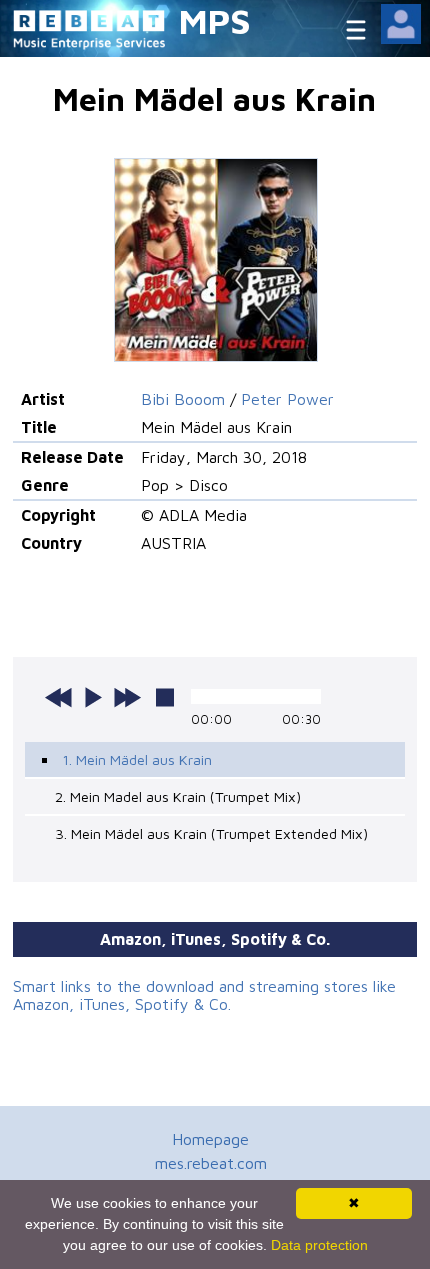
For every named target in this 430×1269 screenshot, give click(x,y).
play (93, 697)
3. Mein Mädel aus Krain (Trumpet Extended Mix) (211, 833)
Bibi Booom (183, 399)
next (127, 697)
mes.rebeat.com (211, 1163)
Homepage (210, 1139)
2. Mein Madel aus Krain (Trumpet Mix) (178, 796)
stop (165, 697)
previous (59, 697)
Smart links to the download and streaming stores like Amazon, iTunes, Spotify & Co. (204, 995)
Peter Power (287, 399)
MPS (215, 20)
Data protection (319, 1245)
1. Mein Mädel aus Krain (137, 759)
